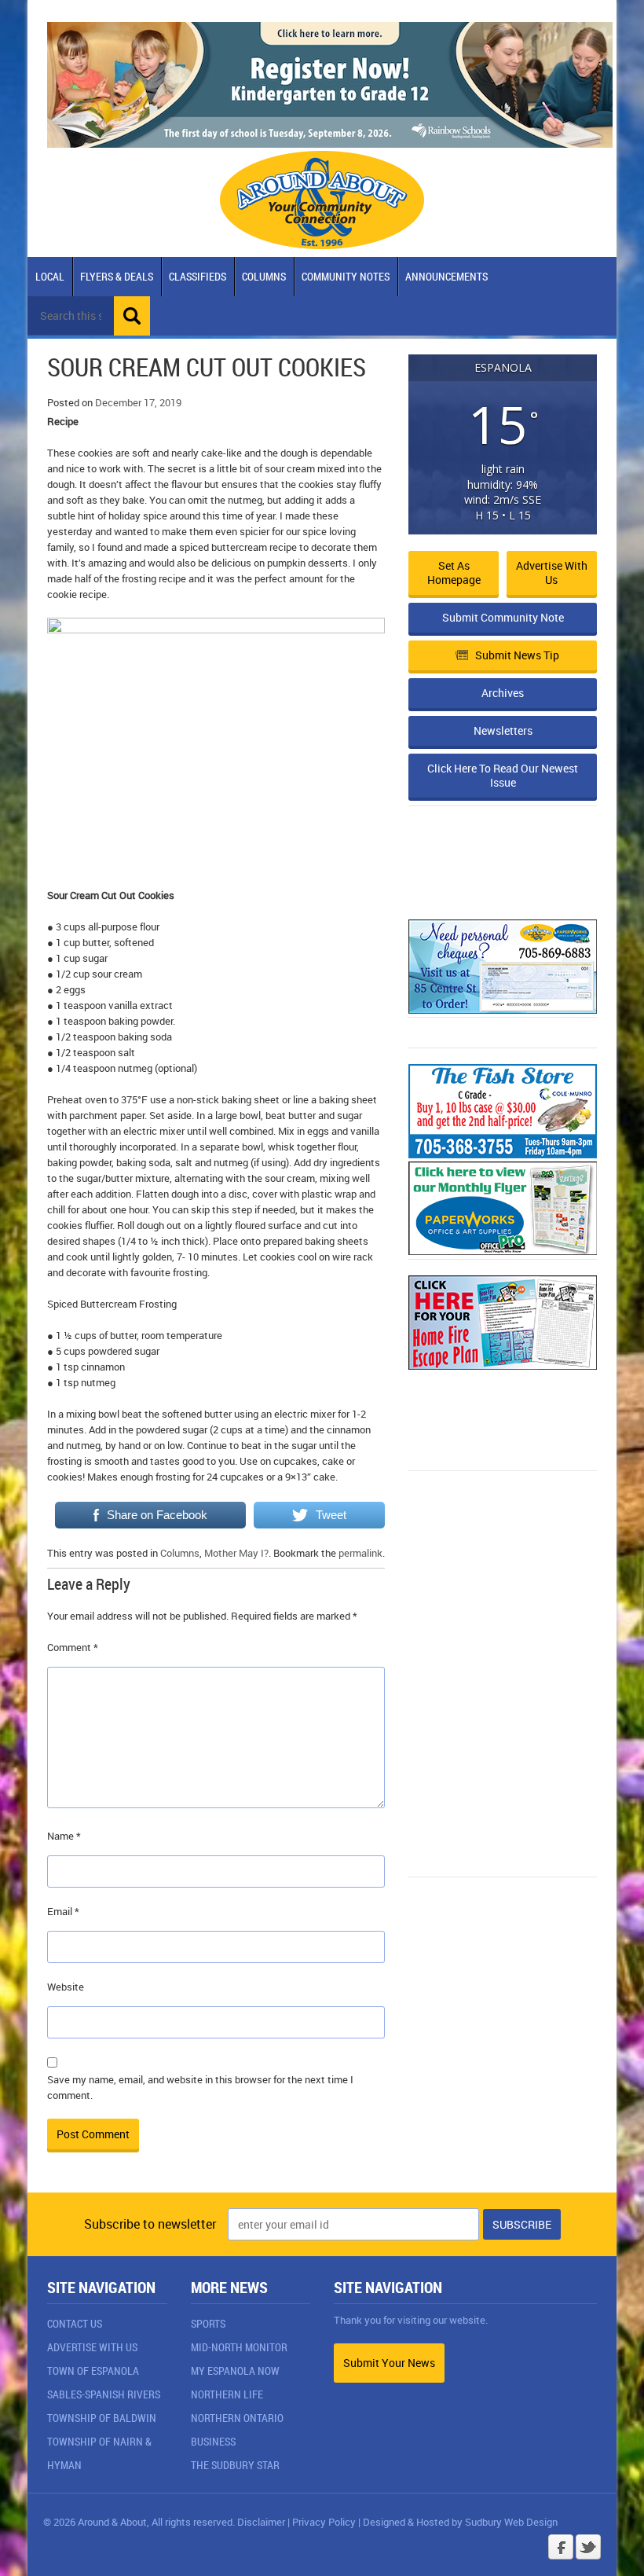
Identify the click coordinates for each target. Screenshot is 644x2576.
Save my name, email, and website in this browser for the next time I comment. (200, 2087)
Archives (503, 693)
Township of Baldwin (102, 2418)
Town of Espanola (93, 2371)
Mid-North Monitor (239, 2347)
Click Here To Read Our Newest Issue (503, 775)
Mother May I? (236, 1553)
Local (50, 276)
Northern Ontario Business (237, 2429)
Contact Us (75, 2323)
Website (66, 1987)
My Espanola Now (235, 2371)
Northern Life (227, 2394)
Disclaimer (261, 2522)
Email (63, 1911)
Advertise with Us (552, 572)
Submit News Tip (517, 655)
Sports (208, 2323)
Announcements (446, 276)
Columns (264, 276)
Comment (73, 1647)
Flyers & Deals (117, 276)
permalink (360, 1553)
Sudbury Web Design (511, 2522)
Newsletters (503, 730)
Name (64, 1836)
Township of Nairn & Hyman (99, 2453)
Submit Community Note (503, 617)
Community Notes (346, 276)
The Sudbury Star (235, 2465)
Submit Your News (389, 2363)
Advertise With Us (92, 2347)
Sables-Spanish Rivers (104, 2394)
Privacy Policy (324, 2522)
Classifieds (198, 276)
